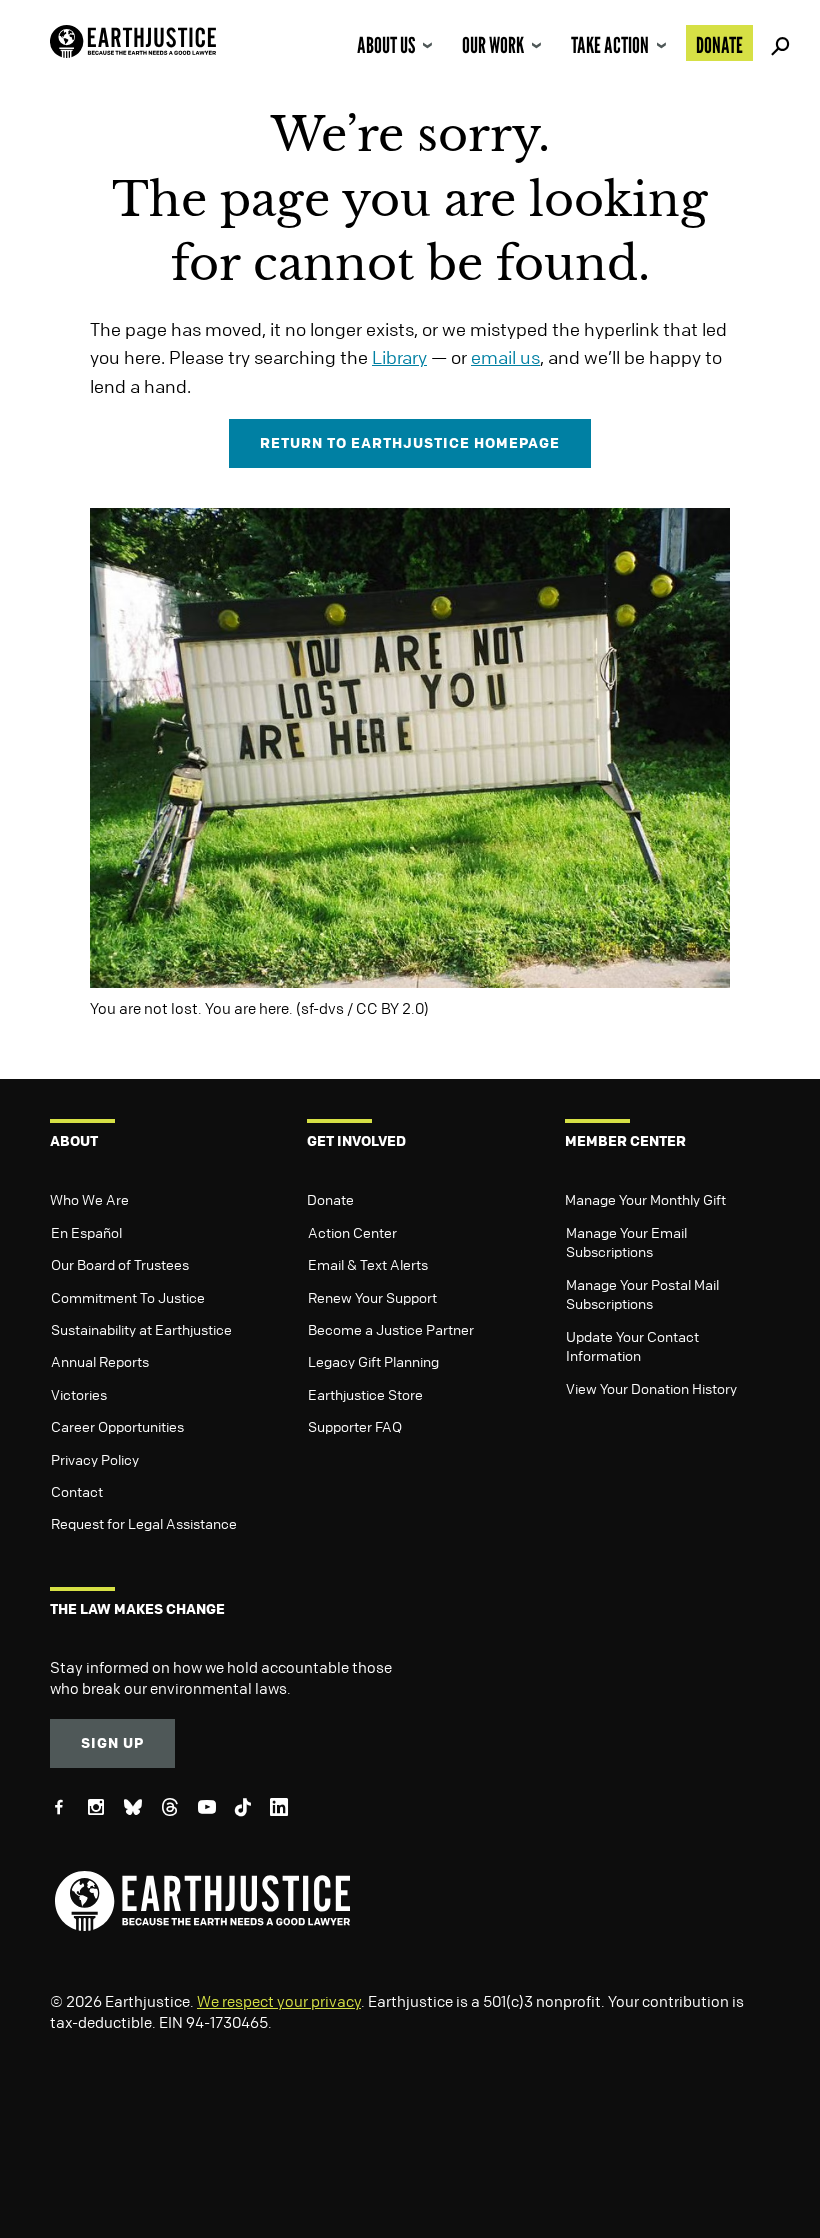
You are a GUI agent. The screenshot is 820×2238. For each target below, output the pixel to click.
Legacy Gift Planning (373, 1361)
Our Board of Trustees (120, 1264)
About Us (386, 45)
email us (505, 357)
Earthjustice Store (365, 1394)
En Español (86, 1232)
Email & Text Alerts (368, 1264)
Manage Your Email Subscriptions (626, 1242)
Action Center (352, 1232)
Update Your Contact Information (632, 1346)
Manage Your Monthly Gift (645, 1199)
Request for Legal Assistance (144, 1523)
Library (399, 357)
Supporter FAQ (355, 1426)
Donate (719, 45)
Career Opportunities (117, 1426)
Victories (79, 1394)
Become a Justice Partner (391, 1329)
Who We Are (89, 1199)
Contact (77, 1491)
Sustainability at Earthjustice (141, 1329)
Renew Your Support (372, 1297)
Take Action (610, 45)
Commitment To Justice (128, 1297)
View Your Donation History (651, 1388)
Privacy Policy (95, 1459)
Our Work (493, 45)
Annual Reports (100, 1361)
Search (777, 43)
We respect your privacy (279, 2001)
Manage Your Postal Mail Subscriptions (642, 1294)
